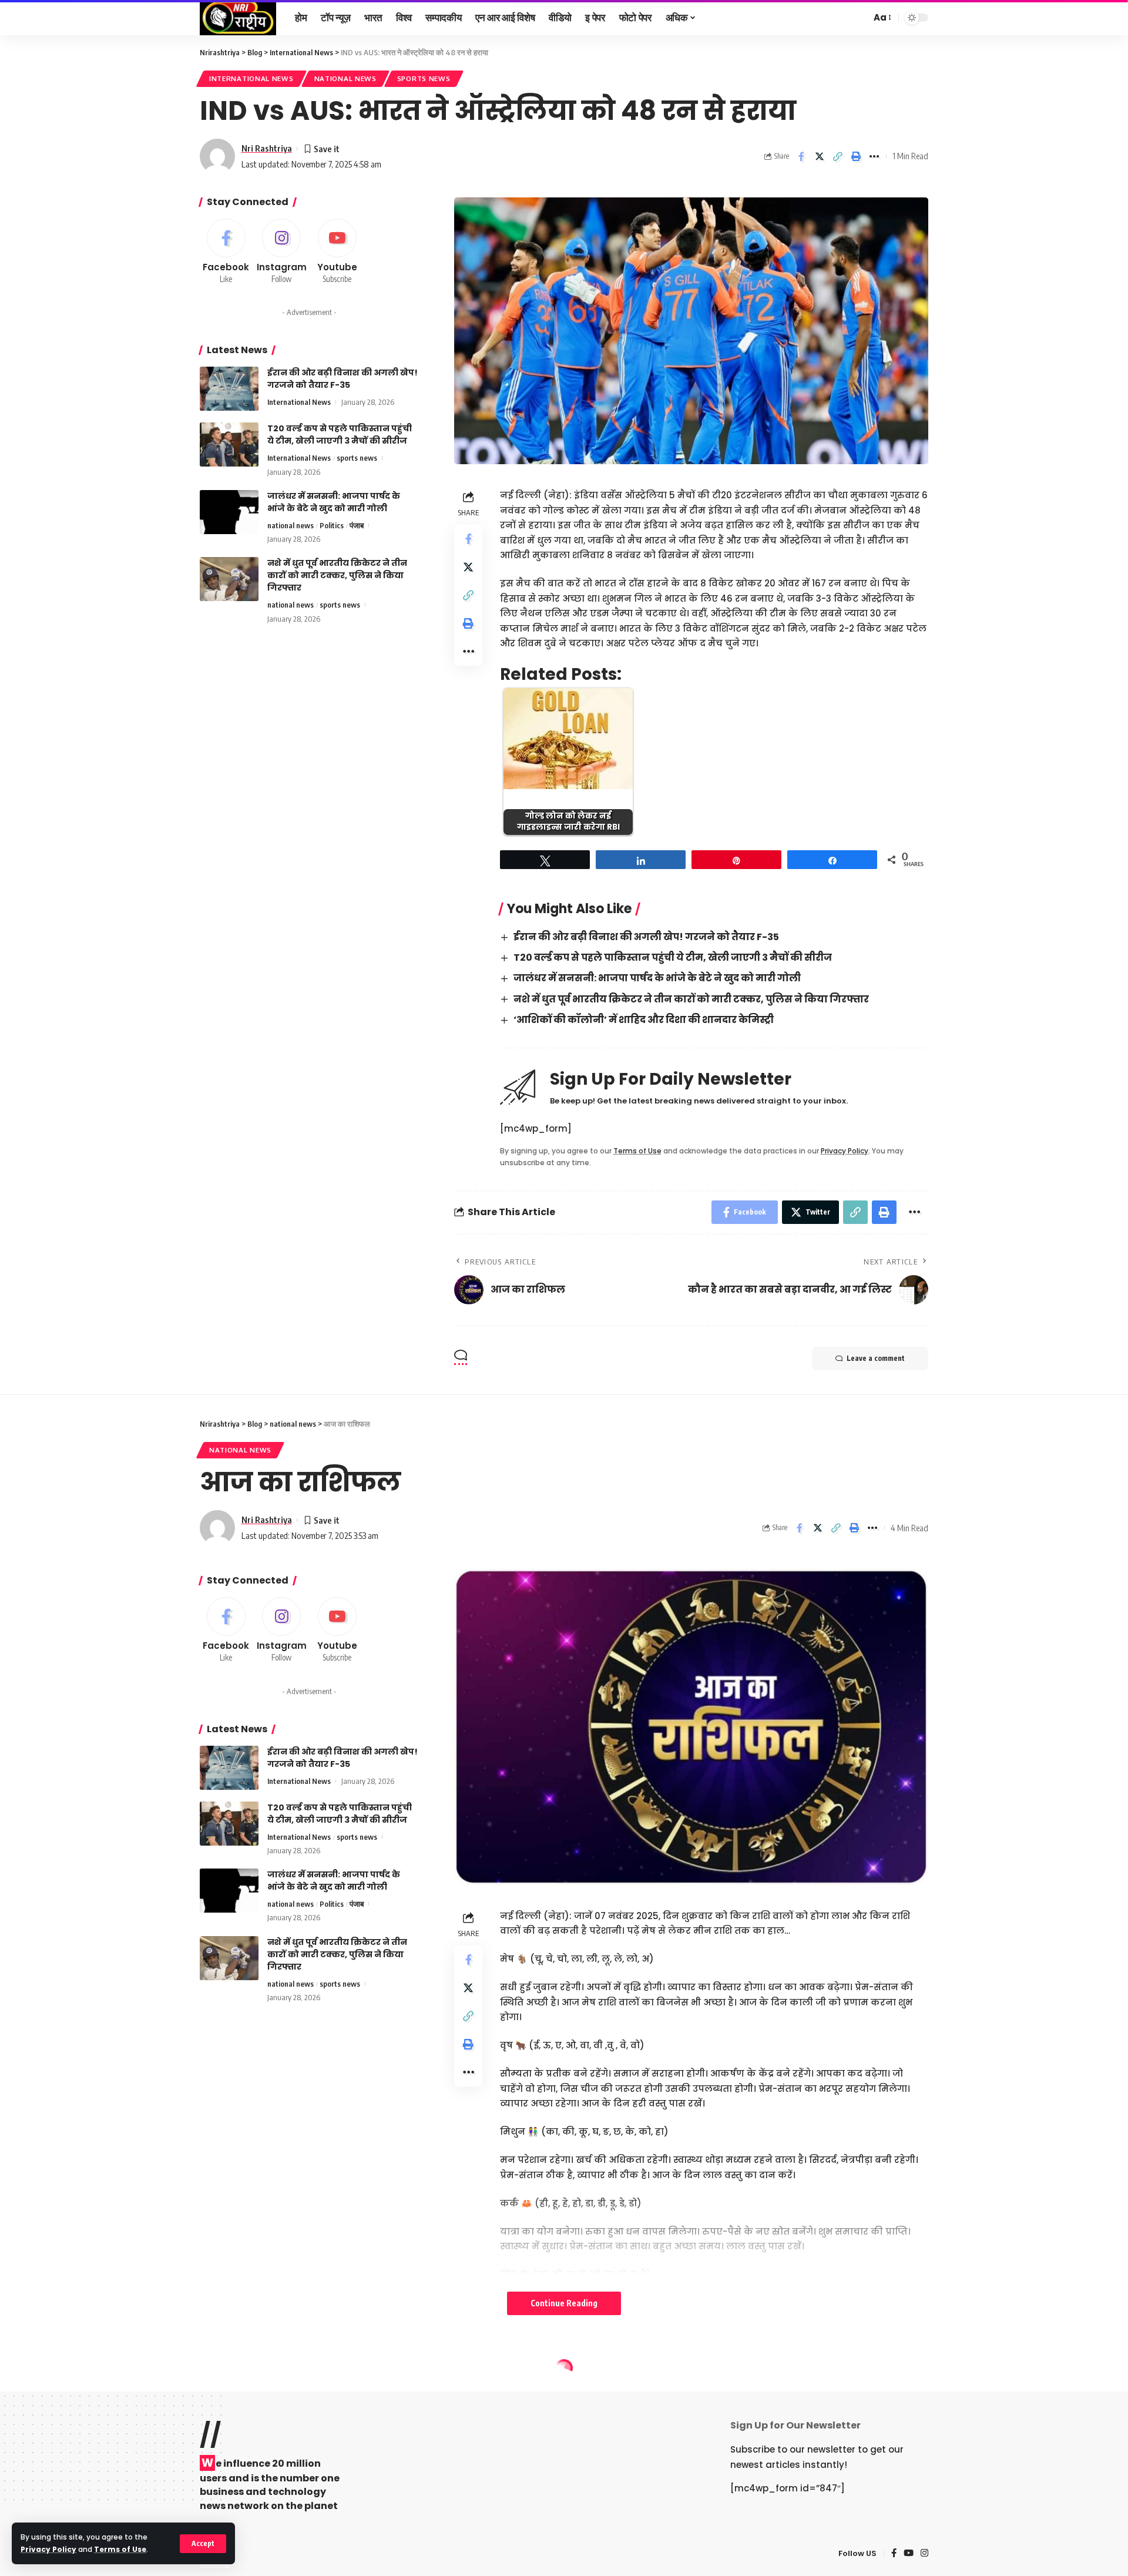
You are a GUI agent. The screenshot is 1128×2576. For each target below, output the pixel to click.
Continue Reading (564, 2303)
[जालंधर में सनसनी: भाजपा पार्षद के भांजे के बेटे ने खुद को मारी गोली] (229, 512)
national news (345, 78)
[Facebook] (226, 252)
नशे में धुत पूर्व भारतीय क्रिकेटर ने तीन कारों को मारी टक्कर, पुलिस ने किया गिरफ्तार (691, 999)
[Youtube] (337, 252)
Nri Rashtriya (267, 148)
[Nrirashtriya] (238, 18)
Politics (332, 525)
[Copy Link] (838, 156)
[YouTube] (909, 2554)
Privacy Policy (48, 2549)
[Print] (856, 156)
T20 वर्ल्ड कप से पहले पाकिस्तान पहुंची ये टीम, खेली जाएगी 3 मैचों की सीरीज (673, 957)
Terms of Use (120, 2549)
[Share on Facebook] (801, 156)
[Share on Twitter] (820, 156)
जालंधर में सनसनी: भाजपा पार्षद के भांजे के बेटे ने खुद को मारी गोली (657, 978)
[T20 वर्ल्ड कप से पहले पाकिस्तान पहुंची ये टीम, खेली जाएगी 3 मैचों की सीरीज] (229, 445)
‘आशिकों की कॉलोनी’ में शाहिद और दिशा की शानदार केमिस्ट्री (644, 1020)
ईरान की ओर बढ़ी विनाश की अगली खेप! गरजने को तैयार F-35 (646, 937)
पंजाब (357, 525)
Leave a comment (876, 1358)
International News (251, 78)
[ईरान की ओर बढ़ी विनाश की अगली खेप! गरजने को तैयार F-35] (229, 389)
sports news (424, 78)
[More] (874, 156)
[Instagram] (282, 252)
